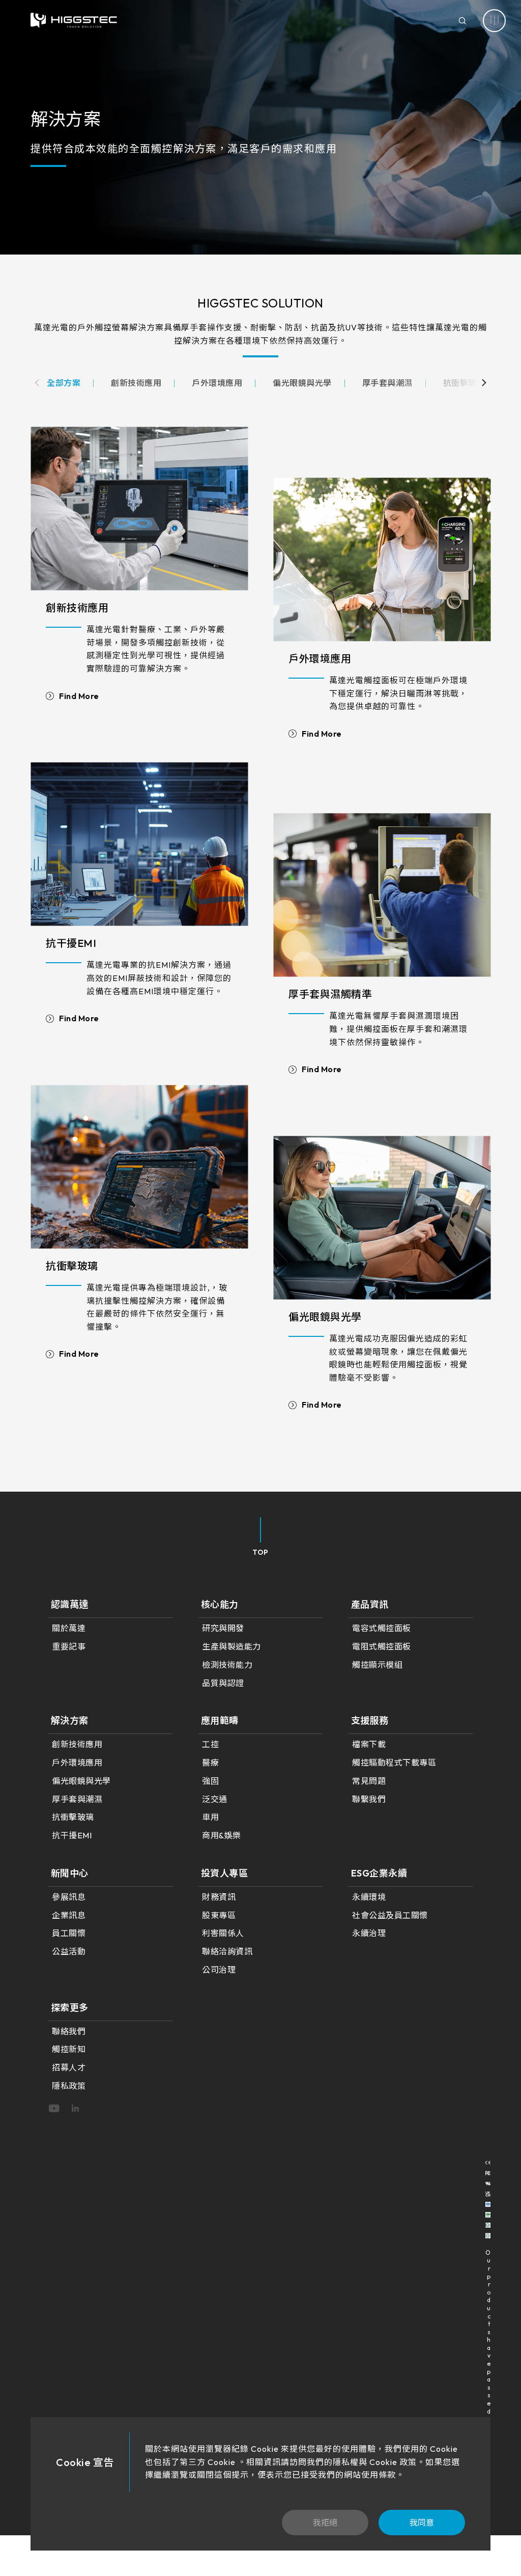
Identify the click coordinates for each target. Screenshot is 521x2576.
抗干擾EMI (71, 943)
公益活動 (69, 1951)
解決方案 (70, 1720)
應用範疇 (220, 1720)
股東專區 (219, 1915)
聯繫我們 (369, 1799)
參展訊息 (69, 1897)
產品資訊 (370, 1604)
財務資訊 (219, 1897)
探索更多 (70, 2008)
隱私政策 (69, 2086)
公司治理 (219, 1970)
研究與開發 (223, 1628)
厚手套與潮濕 (77, 1799)
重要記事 (69, 1646)
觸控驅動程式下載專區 (394, 1762)
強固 (210, 1781)
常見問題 (369, 1781)
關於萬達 (69, 1628)
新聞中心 (70, 1873)
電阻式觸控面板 (382, 1646)
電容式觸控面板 (382, 1628)
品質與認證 (223, 1683)
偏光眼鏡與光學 (325, 1317)
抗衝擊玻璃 (72, 1266)
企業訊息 (69, 1915)
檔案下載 (369, 1744)
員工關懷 (69, 1933)
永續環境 (369, 1897)
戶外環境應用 (320, 659)
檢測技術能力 (227, 1665)
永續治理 (369, 1933)
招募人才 (69, 2067)
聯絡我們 (69, 2031)
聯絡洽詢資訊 (227, 1951)
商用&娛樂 (222, 1835)
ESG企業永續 (379, 1873)
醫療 (210, 1762)
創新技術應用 (77, 608)
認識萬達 (70, 1604)
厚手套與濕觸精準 (330, 994)
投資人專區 (225, 1873)
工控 (210, 1744)
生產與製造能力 (231, 1646)
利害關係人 (223, 1933)
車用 (210, 1817)
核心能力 (220, 1604)
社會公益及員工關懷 (390, 1915)
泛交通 (215, 1799)
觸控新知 (69, 2049)
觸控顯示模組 (377, 1665)
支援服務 (370, 1720)
